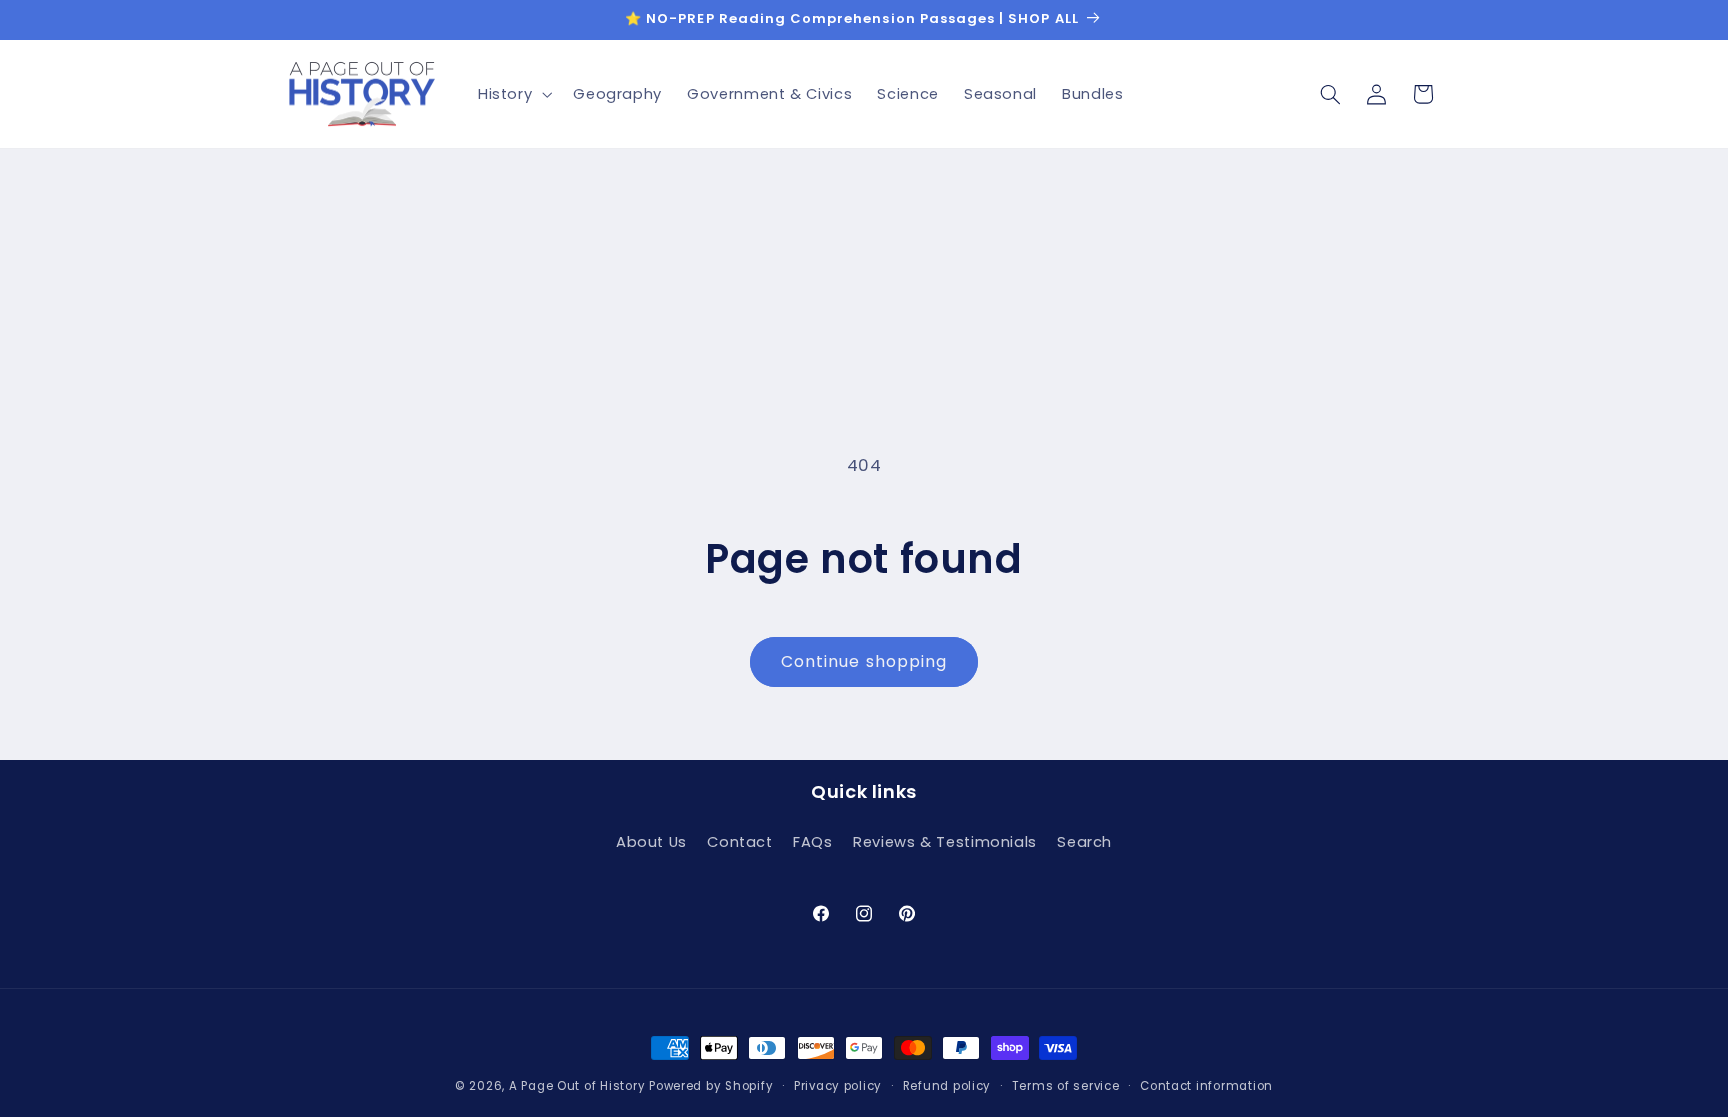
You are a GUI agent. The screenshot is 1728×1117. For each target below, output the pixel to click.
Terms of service (1066, 1086)
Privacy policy (838, 1086)
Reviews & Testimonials (945, 842)
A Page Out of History (577, 1086)
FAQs (813, 842)
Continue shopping (864, 661)
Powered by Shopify (711, 1086)
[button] (512, 94)
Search (1084, 842)
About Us (651, 842)
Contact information (1206, 1086)
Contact (739, 842)
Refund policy (947, 1086)
